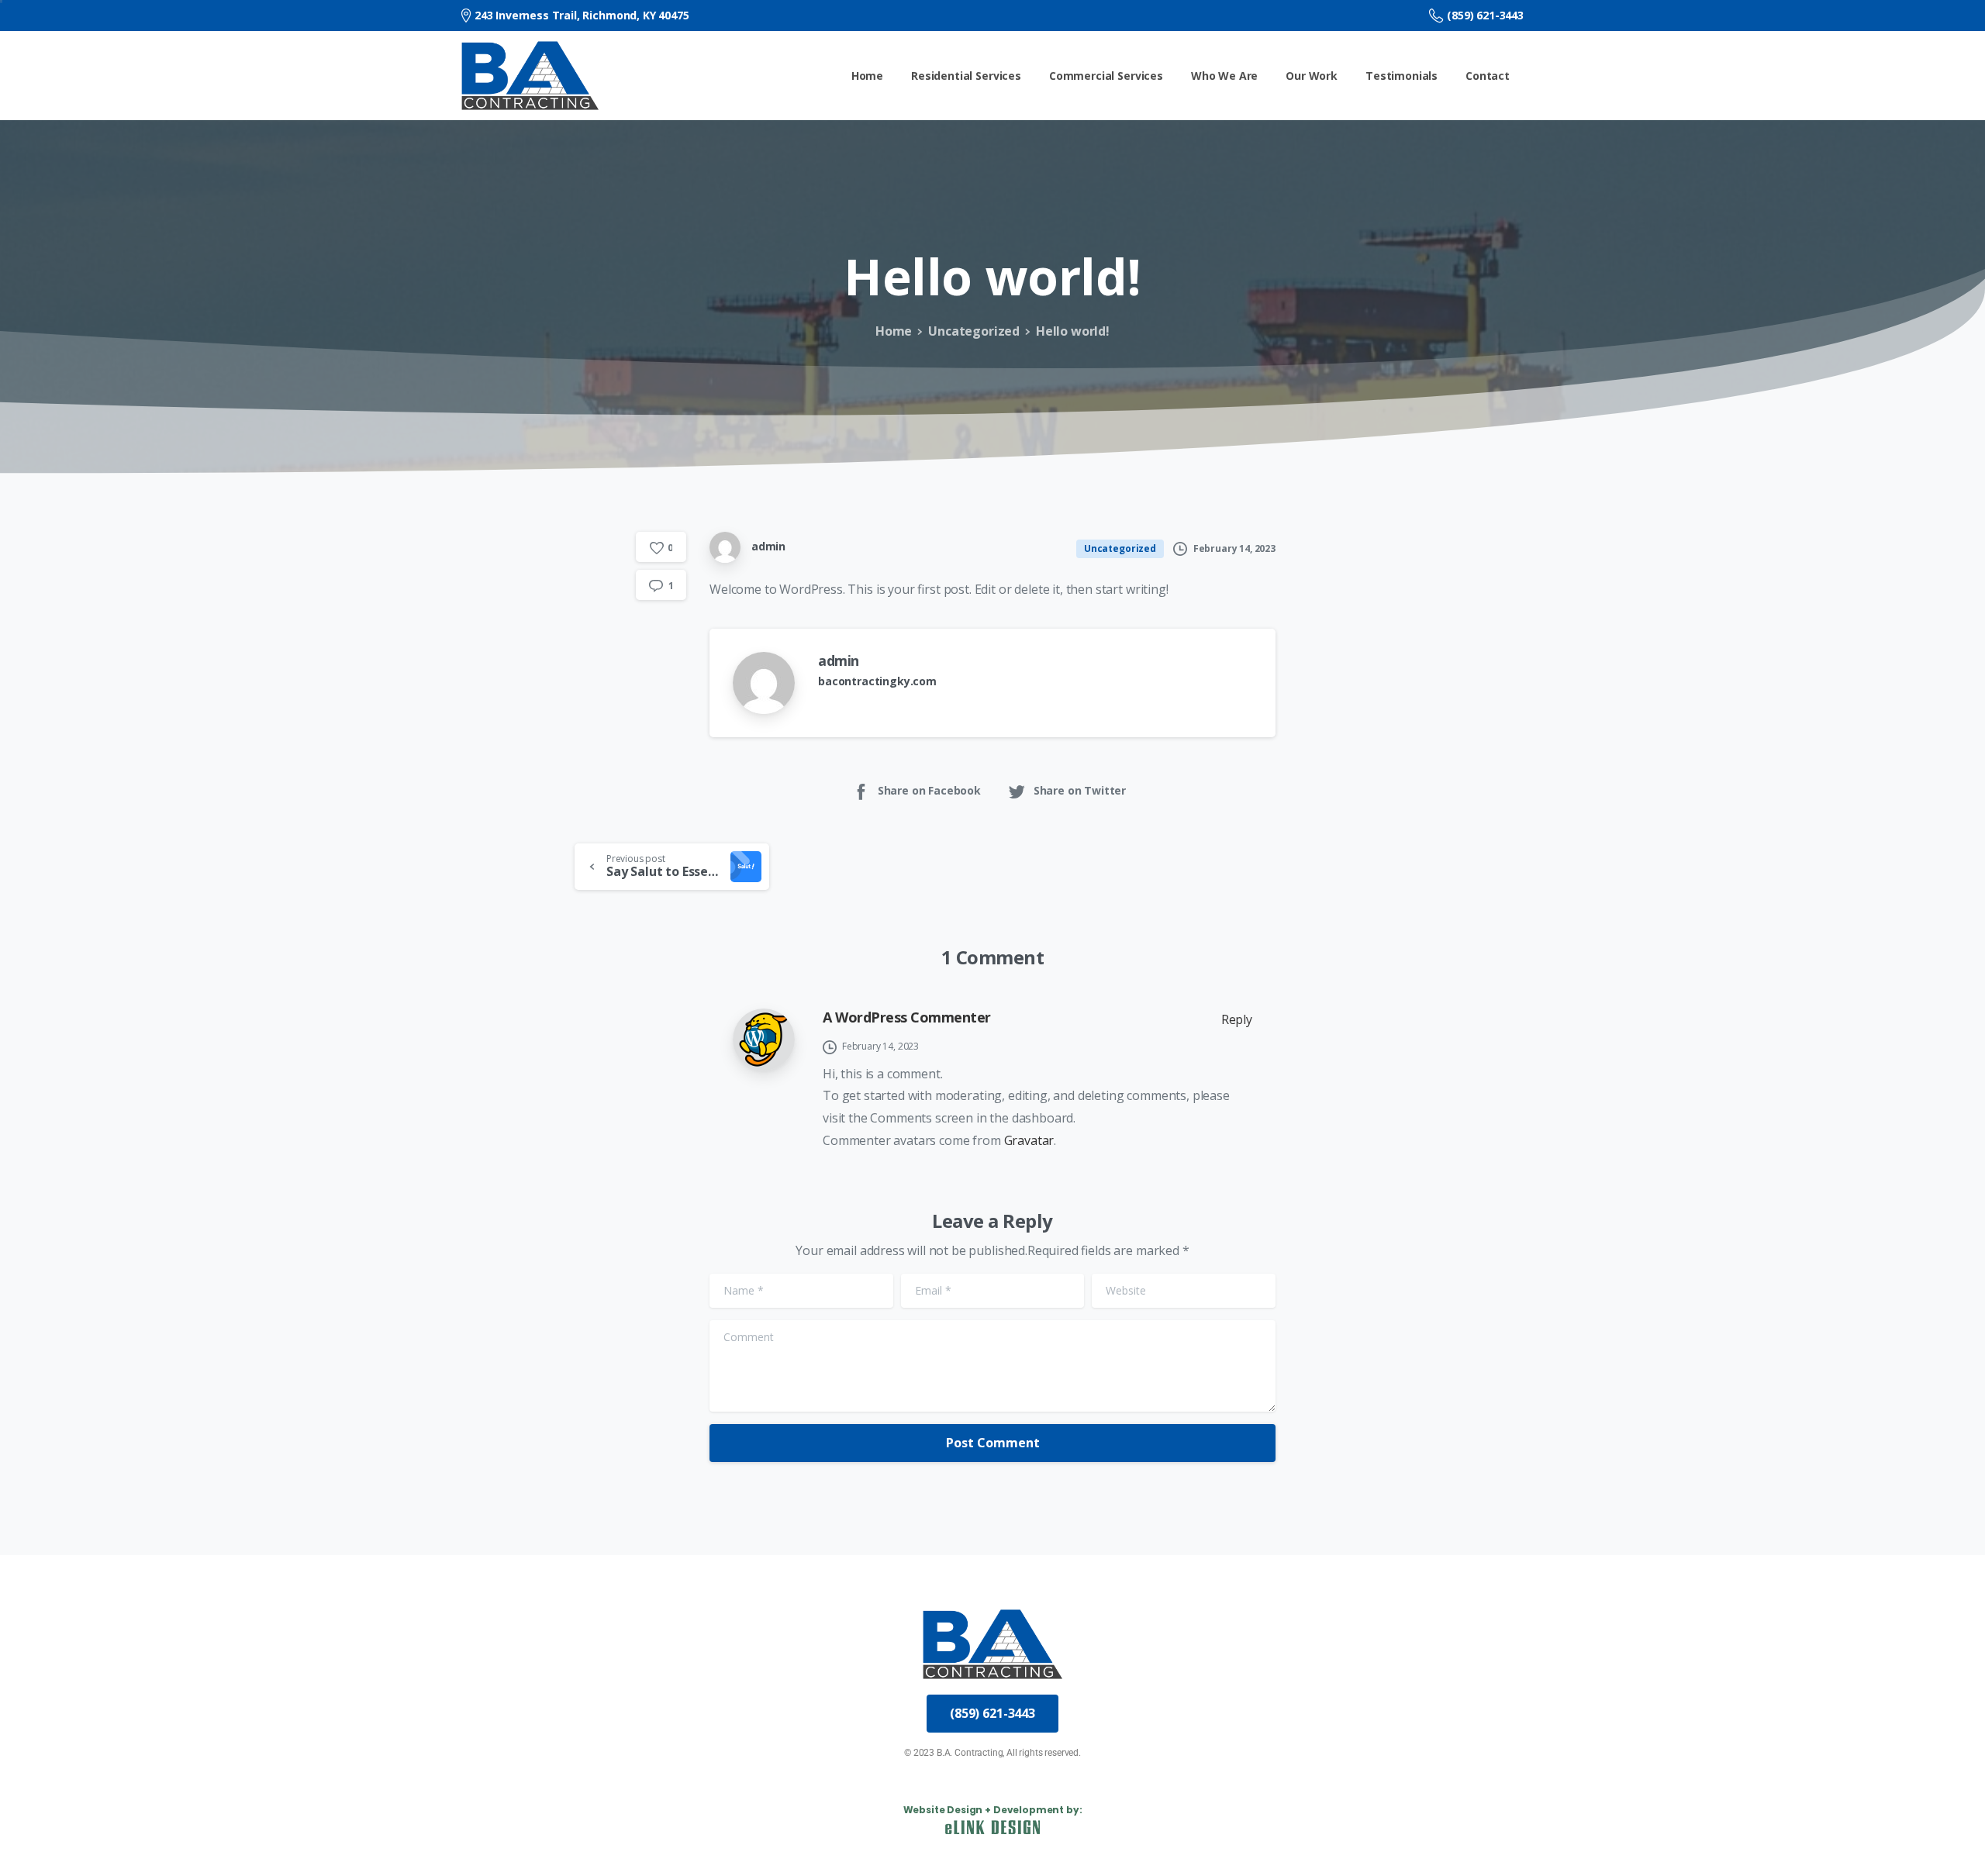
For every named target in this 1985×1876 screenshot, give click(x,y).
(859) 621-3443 (1485, 15)
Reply (1237, 1019)
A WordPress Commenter (907, 1017)
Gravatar (1029, 1140)
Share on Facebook (929, 790)
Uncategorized (974, 331)
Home (894, 331)
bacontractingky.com (877, 681)
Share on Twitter (1080, 790)
